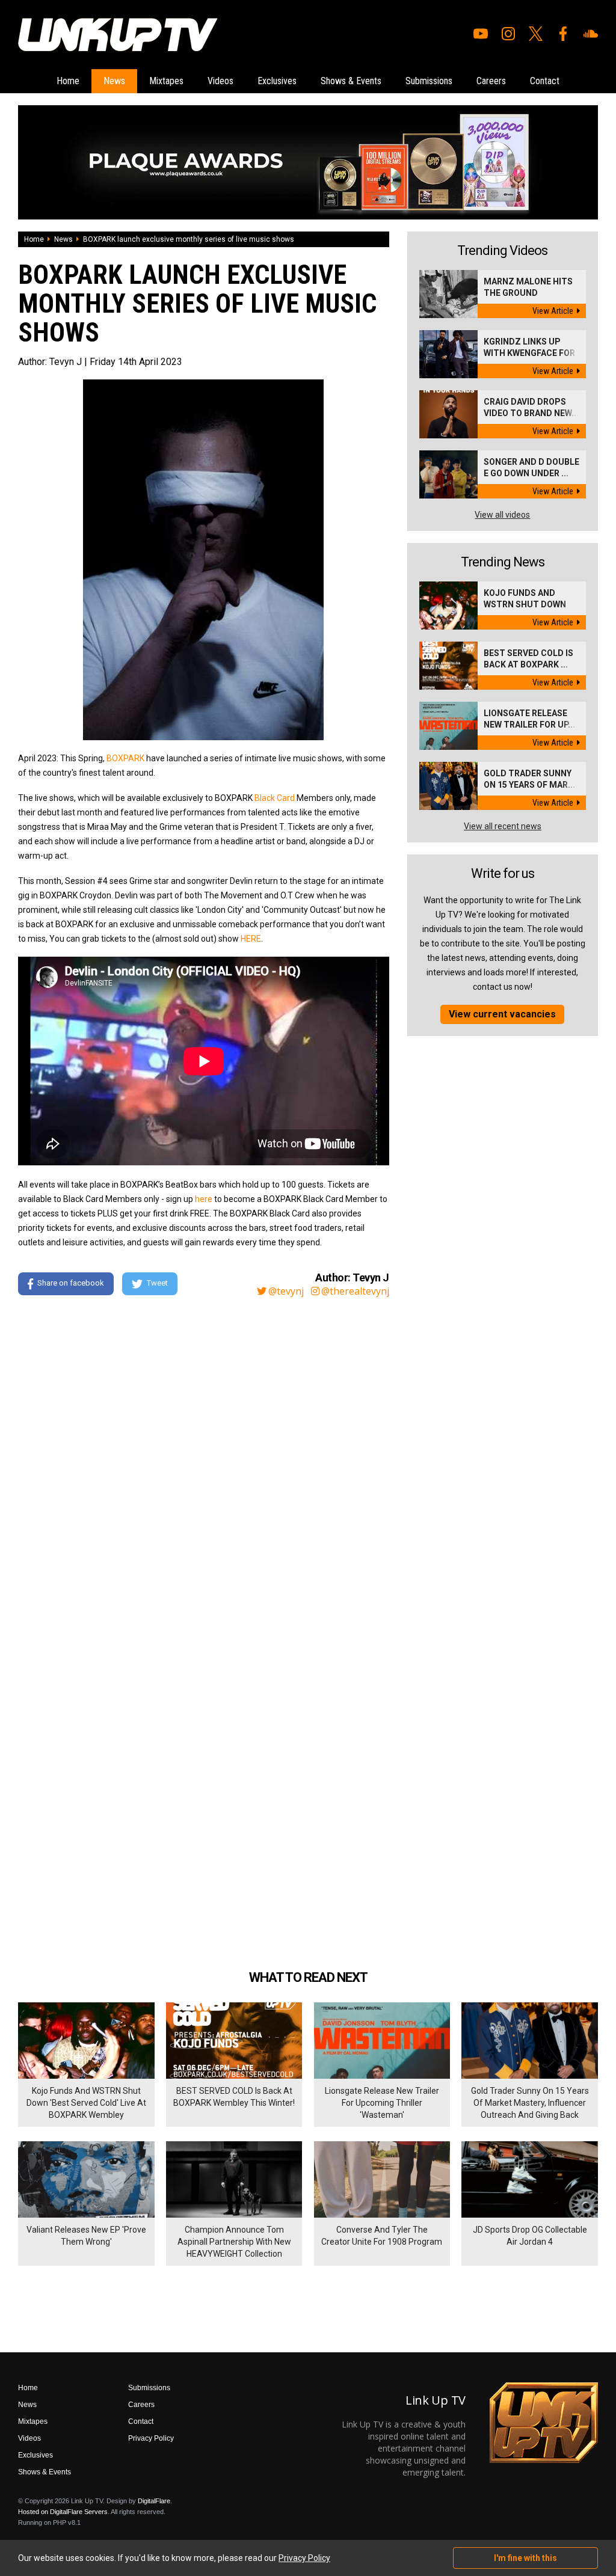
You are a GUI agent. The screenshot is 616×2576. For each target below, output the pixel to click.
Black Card (274, 798)
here (204, 1199)
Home (68, 81)
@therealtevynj (355, 1291)
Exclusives (277, 81)
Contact (545, 81)
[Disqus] (204, 1470)
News (114, 81)
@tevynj (286, 1291)
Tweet (157, 1283)
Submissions (429, 81)
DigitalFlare (154, 2501)
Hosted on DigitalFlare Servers (63, 2512)
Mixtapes (166, 81)
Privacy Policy (151, 2438)
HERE (251, 939)
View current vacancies (502, 1014)
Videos (220, 81)
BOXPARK (125, 758)
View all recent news (503, 826)
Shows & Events (351, 81)
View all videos (502, 515)
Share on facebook (71, 1283)
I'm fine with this (525, 2558)
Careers (491, 81)
